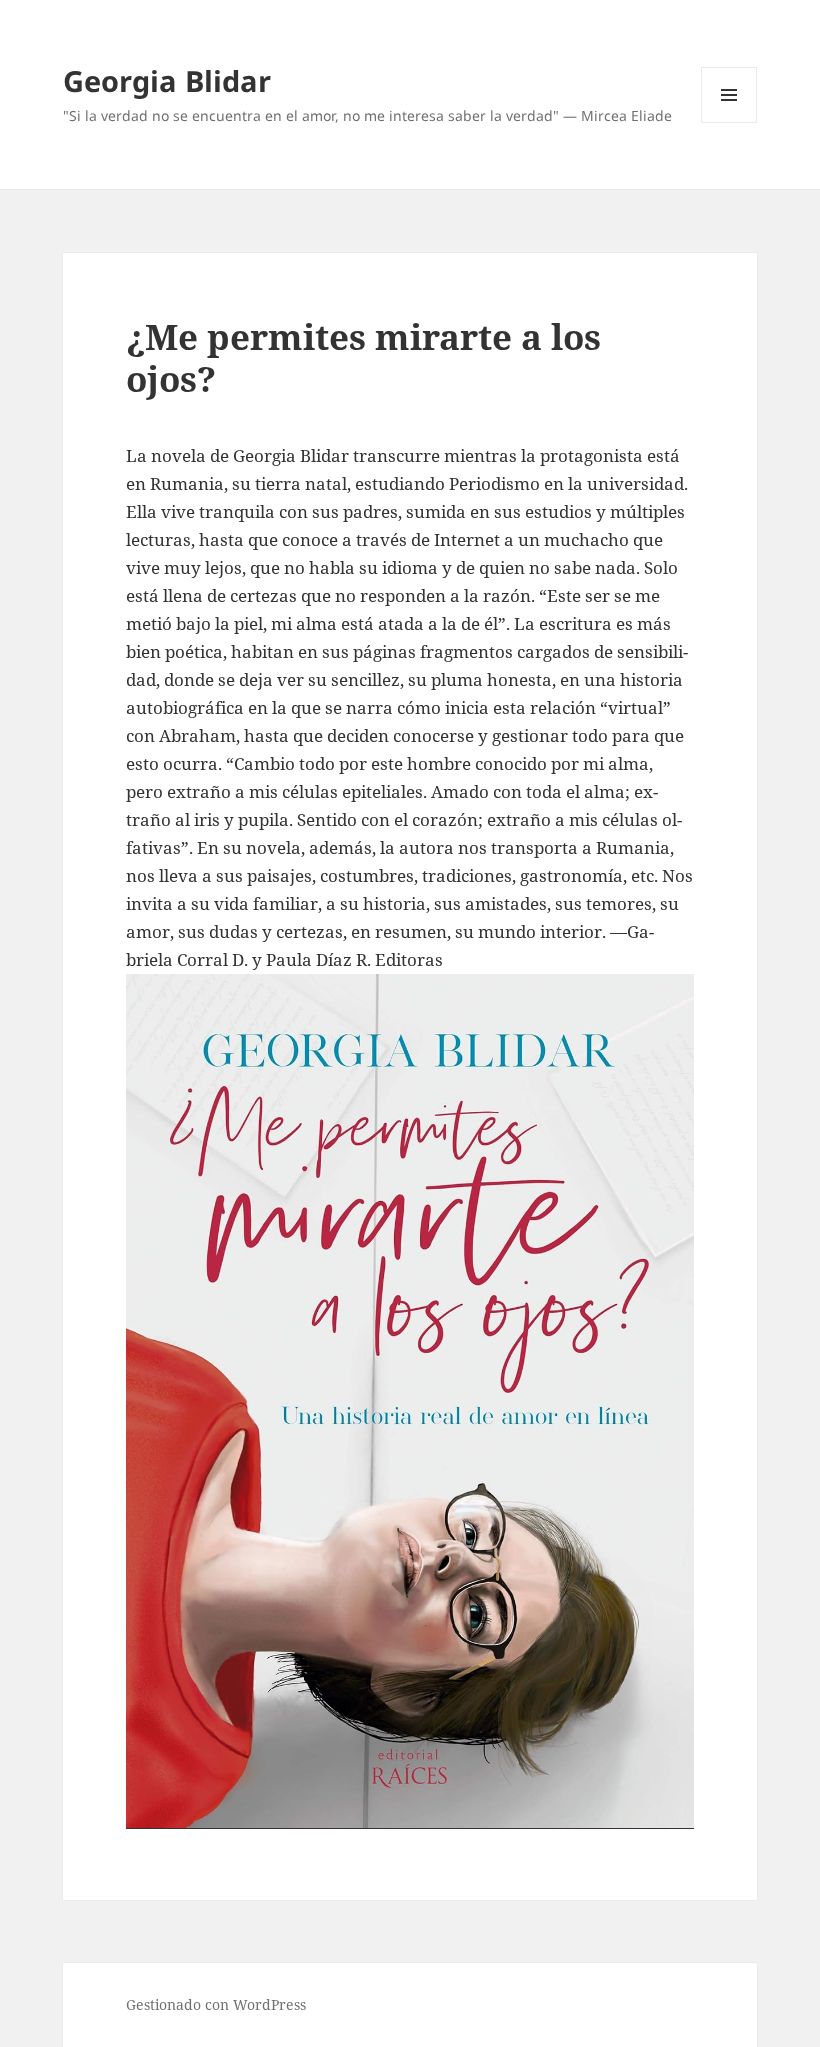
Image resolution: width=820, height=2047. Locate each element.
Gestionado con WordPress (216, 2004)
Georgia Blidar (167, 80)
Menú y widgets (729, 122)
